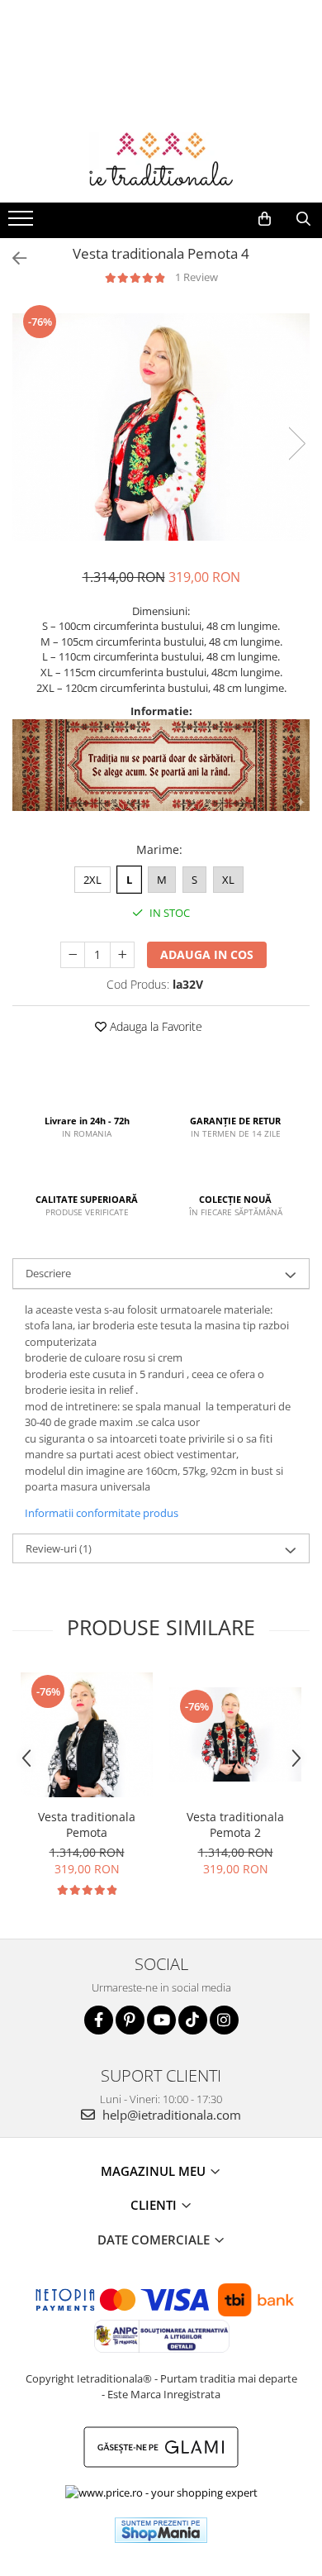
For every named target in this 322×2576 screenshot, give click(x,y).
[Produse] (23, 223)
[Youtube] (161, 2020)
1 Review (197, 277)
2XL (92, 880)
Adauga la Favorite (154, 1026)
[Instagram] (224, 2020)
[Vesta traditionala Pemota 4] (161, 427)
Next (296, 444)
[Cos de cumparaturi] (265, 219)
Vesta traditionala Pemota (87, 1825)
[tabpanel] (161, 427)
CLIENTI (155, 2205)
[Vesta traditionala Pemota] (87, 1735)
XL (228, 880)
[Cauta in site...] (303, 219)
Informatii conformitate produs (102, 1513)
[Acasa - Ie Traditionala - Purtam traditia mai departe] (161, 161)
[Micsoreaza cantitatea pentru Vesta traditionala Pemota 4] (73, 955)
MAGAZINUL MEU (155, 2171)
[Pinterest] (130, 2020)
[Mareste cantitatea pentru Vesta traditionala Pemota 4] (122, 955)
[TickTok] (193, 2020)
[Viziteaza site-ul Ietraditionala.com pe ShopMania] (161, 2530)
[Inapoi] (12, 258)
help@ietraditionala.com (170, 2115)
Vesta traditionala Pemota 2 (235, 1825)
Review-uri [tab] (59, 1548)
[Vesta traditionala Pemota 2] (235, 1734)
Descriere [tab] (48, 1273)
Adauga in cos (207, 954)
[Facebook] (99, 2020)
